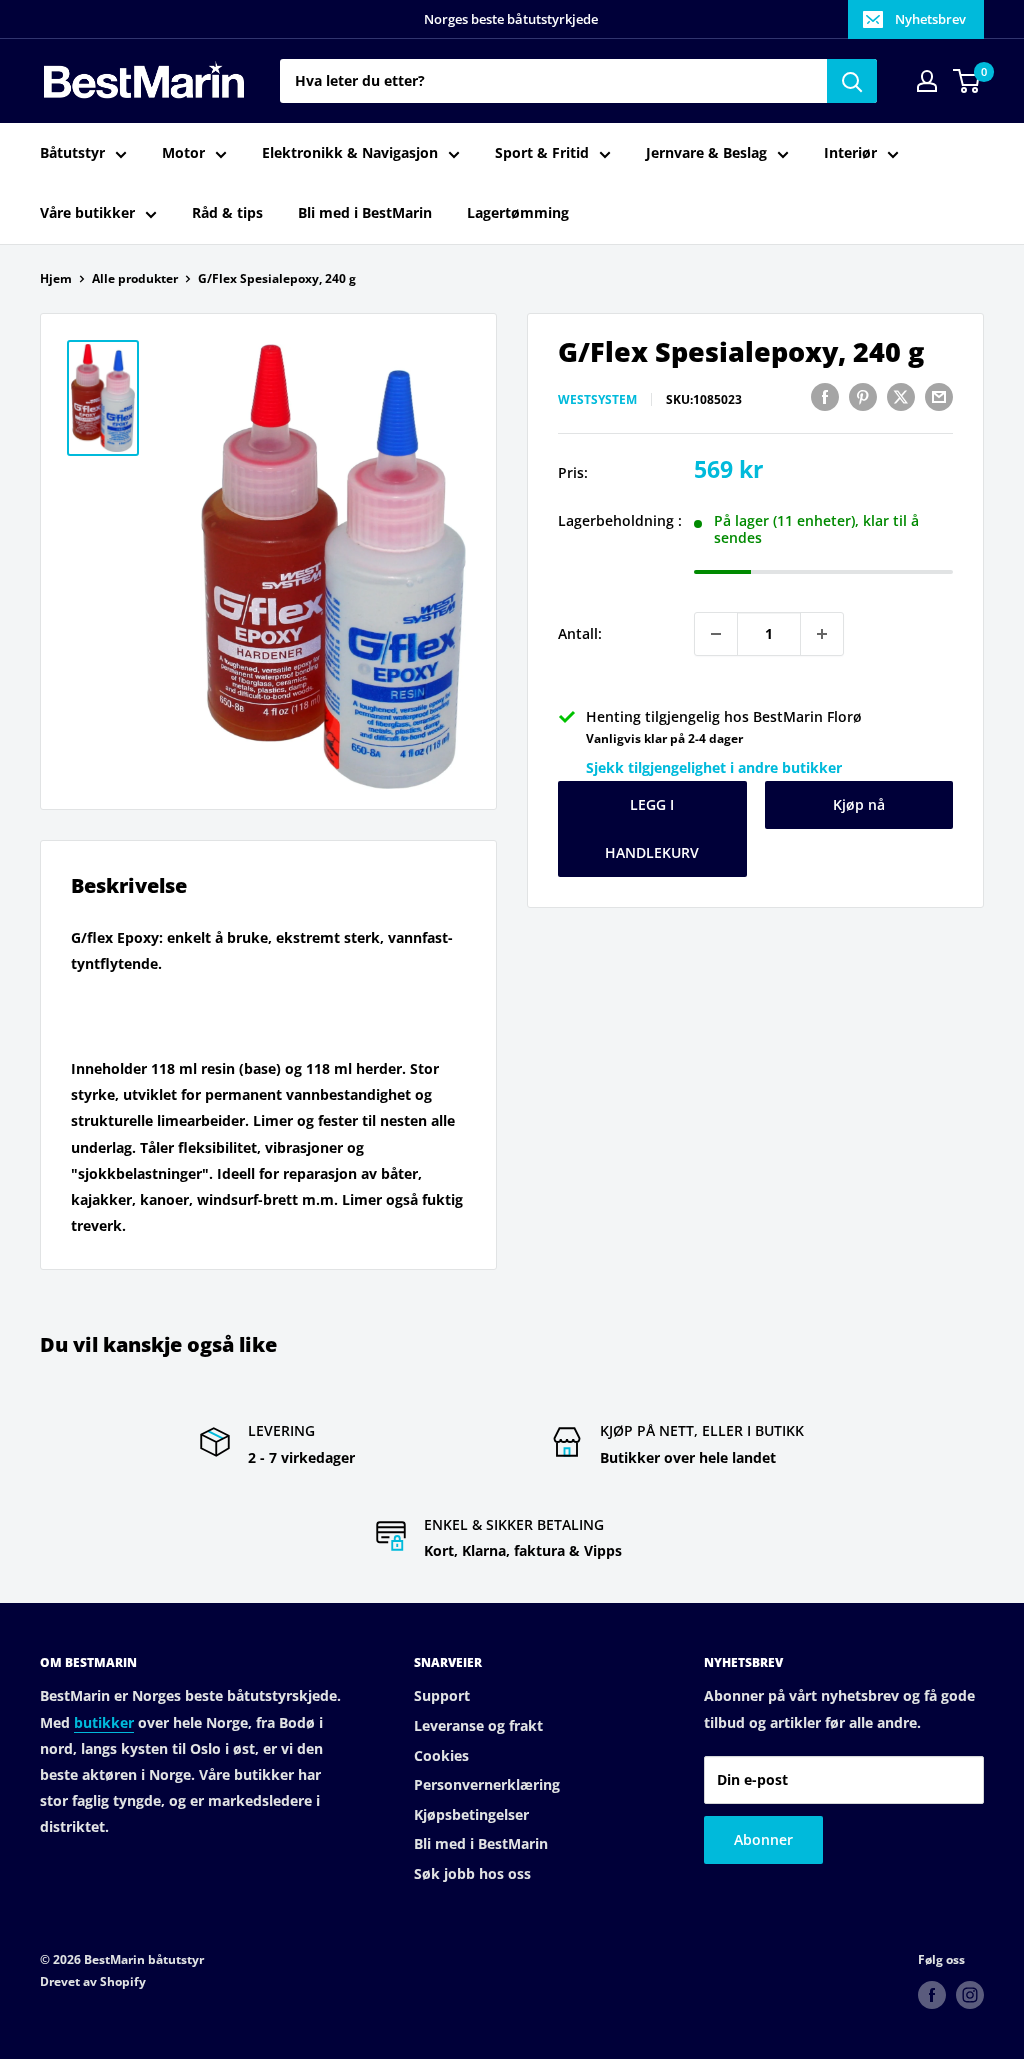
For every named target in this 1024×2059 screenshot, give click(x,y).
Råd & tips (227, 212)
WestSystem (597, 399)
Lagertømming (518, 212)
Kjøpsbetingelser (471, 1814)
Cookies (441, 1755)
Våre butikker (87, 212)
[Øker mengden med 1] (822, 634)
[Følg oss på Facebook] (932, 1995)
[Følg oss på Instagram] (970, 1995)
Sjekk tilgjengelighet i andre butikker (714, 767)
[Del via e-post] (939, 397)
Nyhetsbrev (930, 19)
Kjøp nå (859, 804)
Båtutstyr (72, 152)
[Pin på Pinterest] (863, 397)
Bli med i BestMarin (365, 212)
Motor (183, 152)
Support (442, 1695)
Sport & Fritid (542, 152)
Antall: (580, 633)
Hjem (56, 278)
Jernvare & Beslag (706, 152)
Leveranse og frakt (478, 1725)
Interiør (850, 152)
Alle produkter (135, 278)
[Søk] (852, 81)
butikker (104, 1722)
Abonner (763, 1839)
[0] (967, 81)
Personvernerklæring (487, 1784)
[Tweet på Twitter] (901, 397)
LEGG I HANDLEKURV (652, 828)
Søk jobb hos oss (472, 1873)
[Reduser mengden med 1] (716, 634)
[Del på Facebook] (825, 397)
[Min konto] (927, 81)
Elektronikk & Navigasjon (350, 152)
